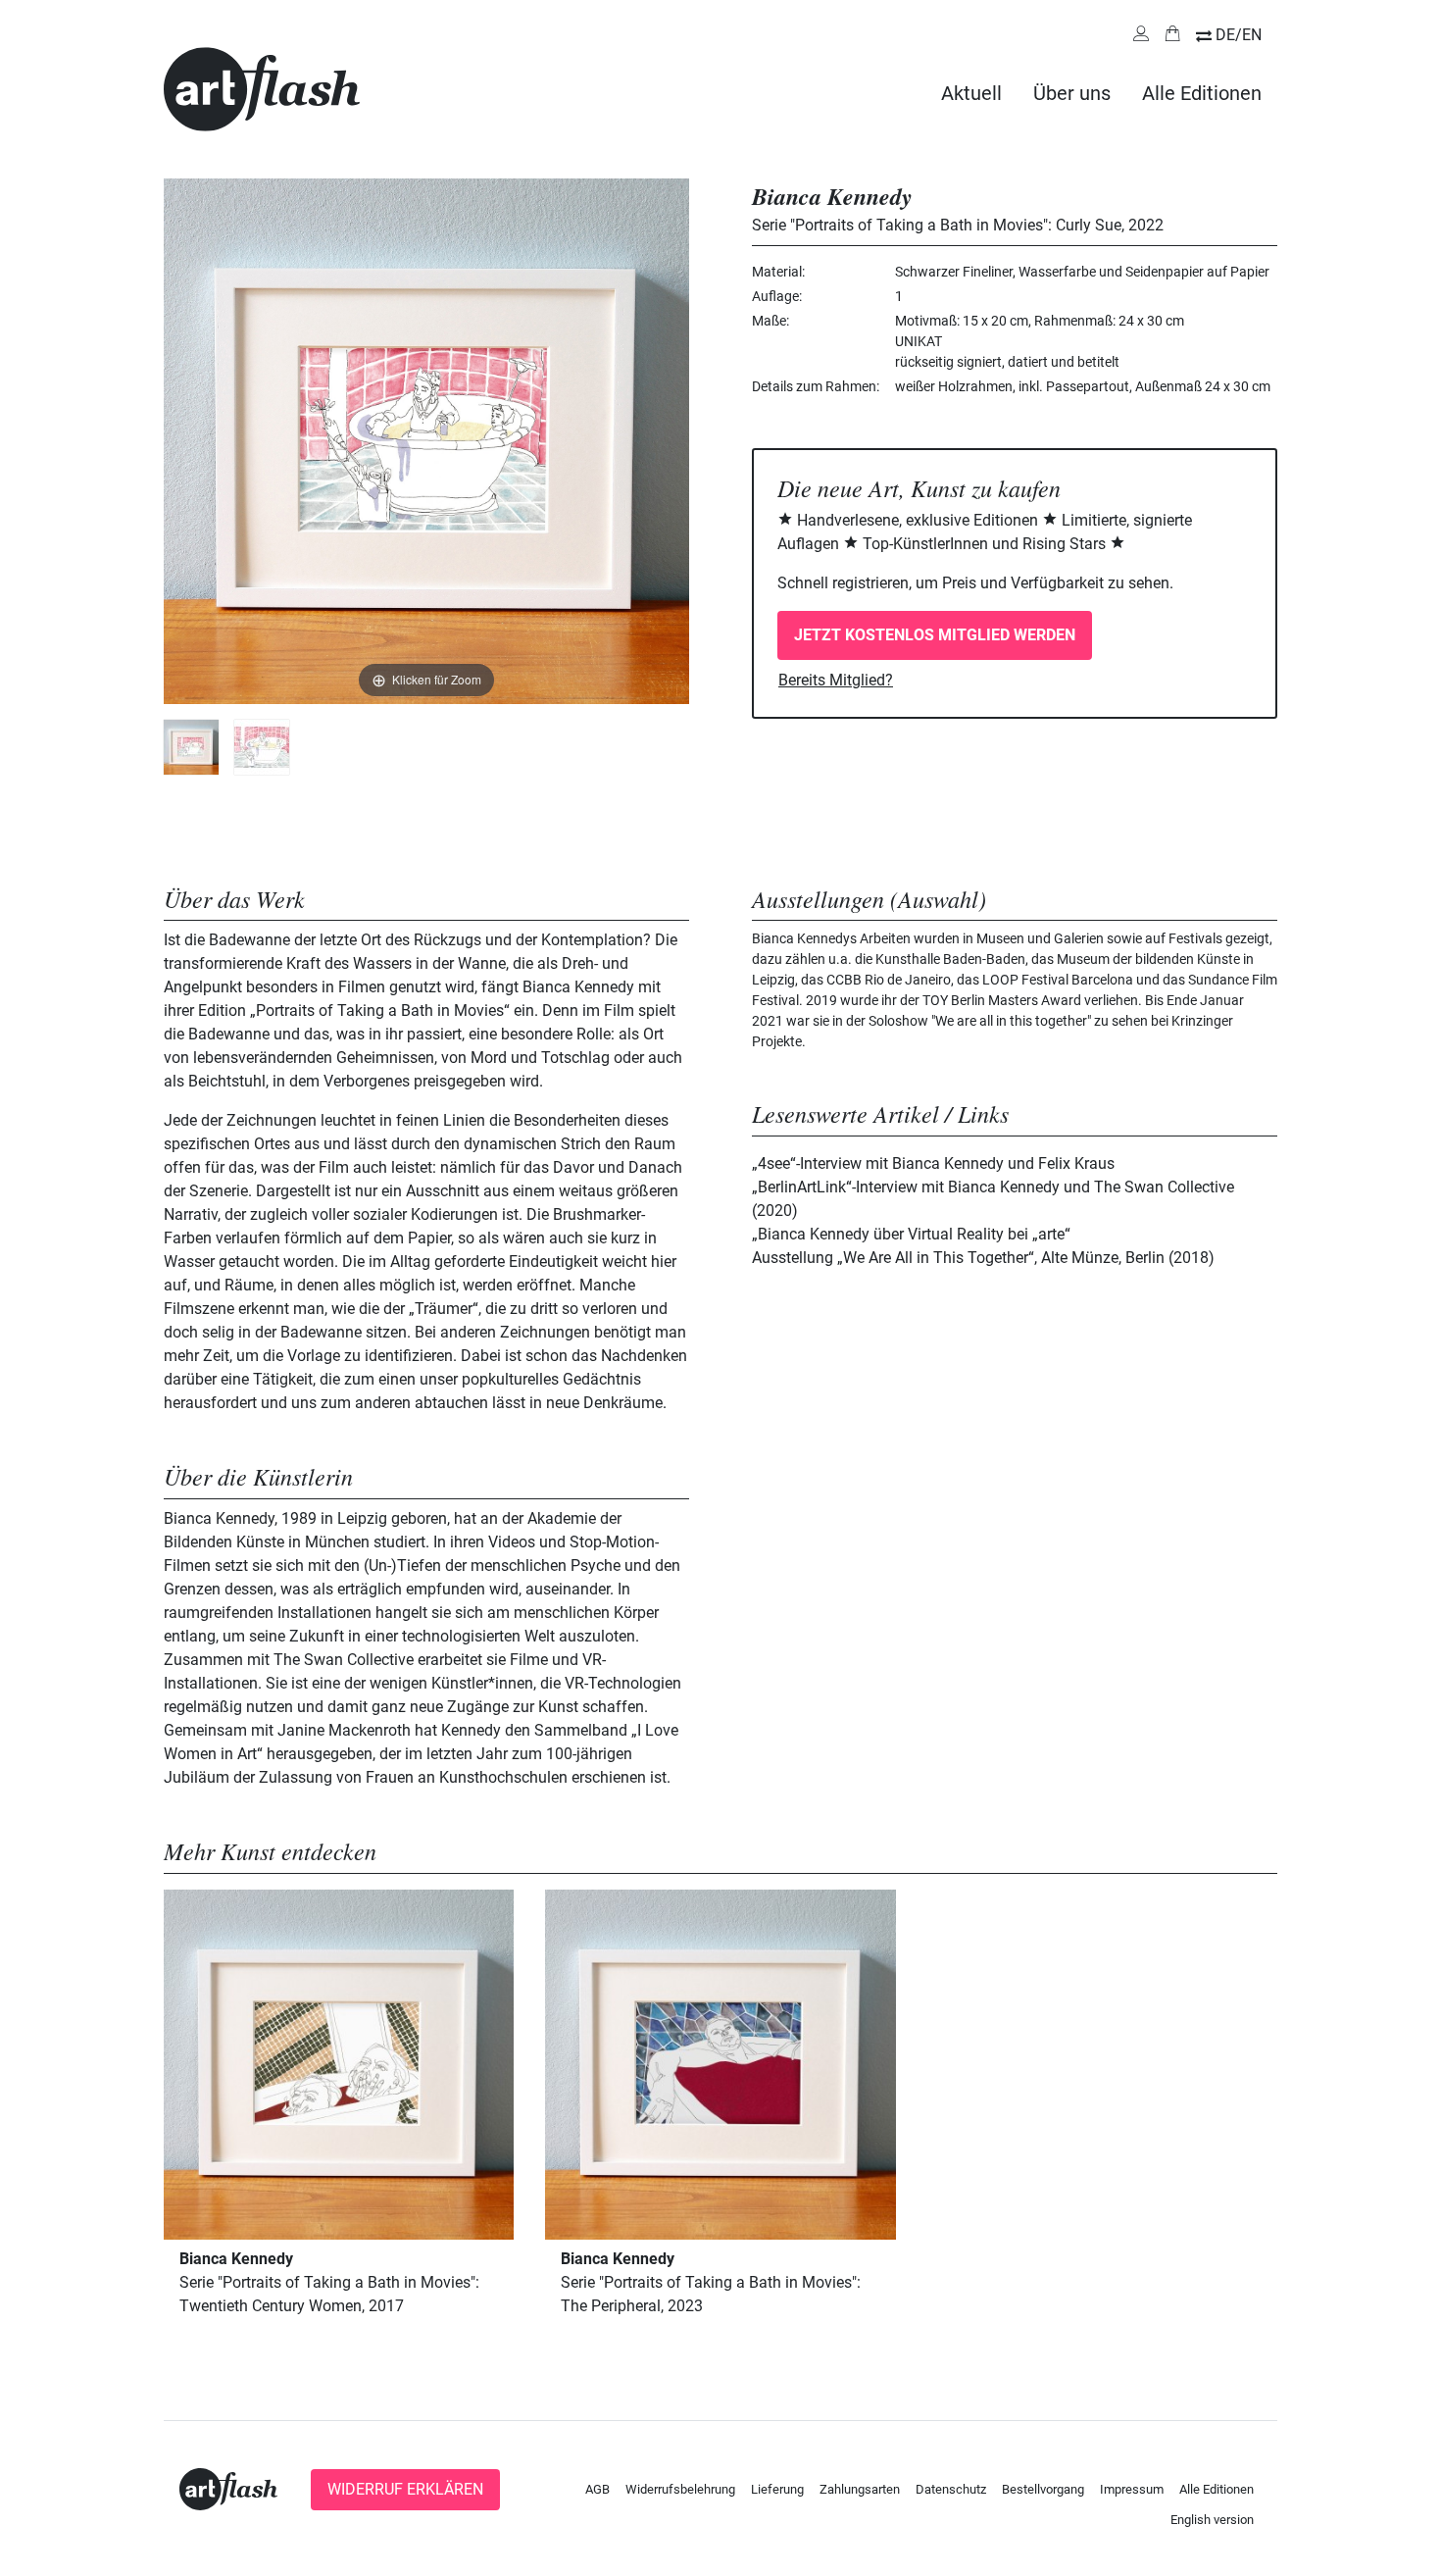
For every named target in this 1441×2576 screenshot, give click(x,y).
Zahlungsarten (860, 2489)
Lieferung (777, 2489)
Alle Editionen (1202, 93)
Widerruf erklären (405, 2489)
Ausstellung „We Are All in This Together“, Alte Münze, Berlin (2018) (983, 1258)
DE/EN (1239, 35)
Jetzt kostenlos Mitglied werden (935, 635)
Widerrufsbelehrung (680, 2489)
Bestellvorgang (1043, 2489)
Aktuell (971, 93)
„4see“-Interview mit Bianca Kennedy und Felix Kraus (933, 1163)
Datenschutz (951, 2489)
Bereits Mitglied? (836, 680)
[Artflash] (262, 88)
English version (1212, 2520)
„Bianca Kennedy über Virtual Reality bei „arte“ (911, 1234)
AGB (597, 2489)
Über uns (1072, 93)
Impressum (1132, 2489)
